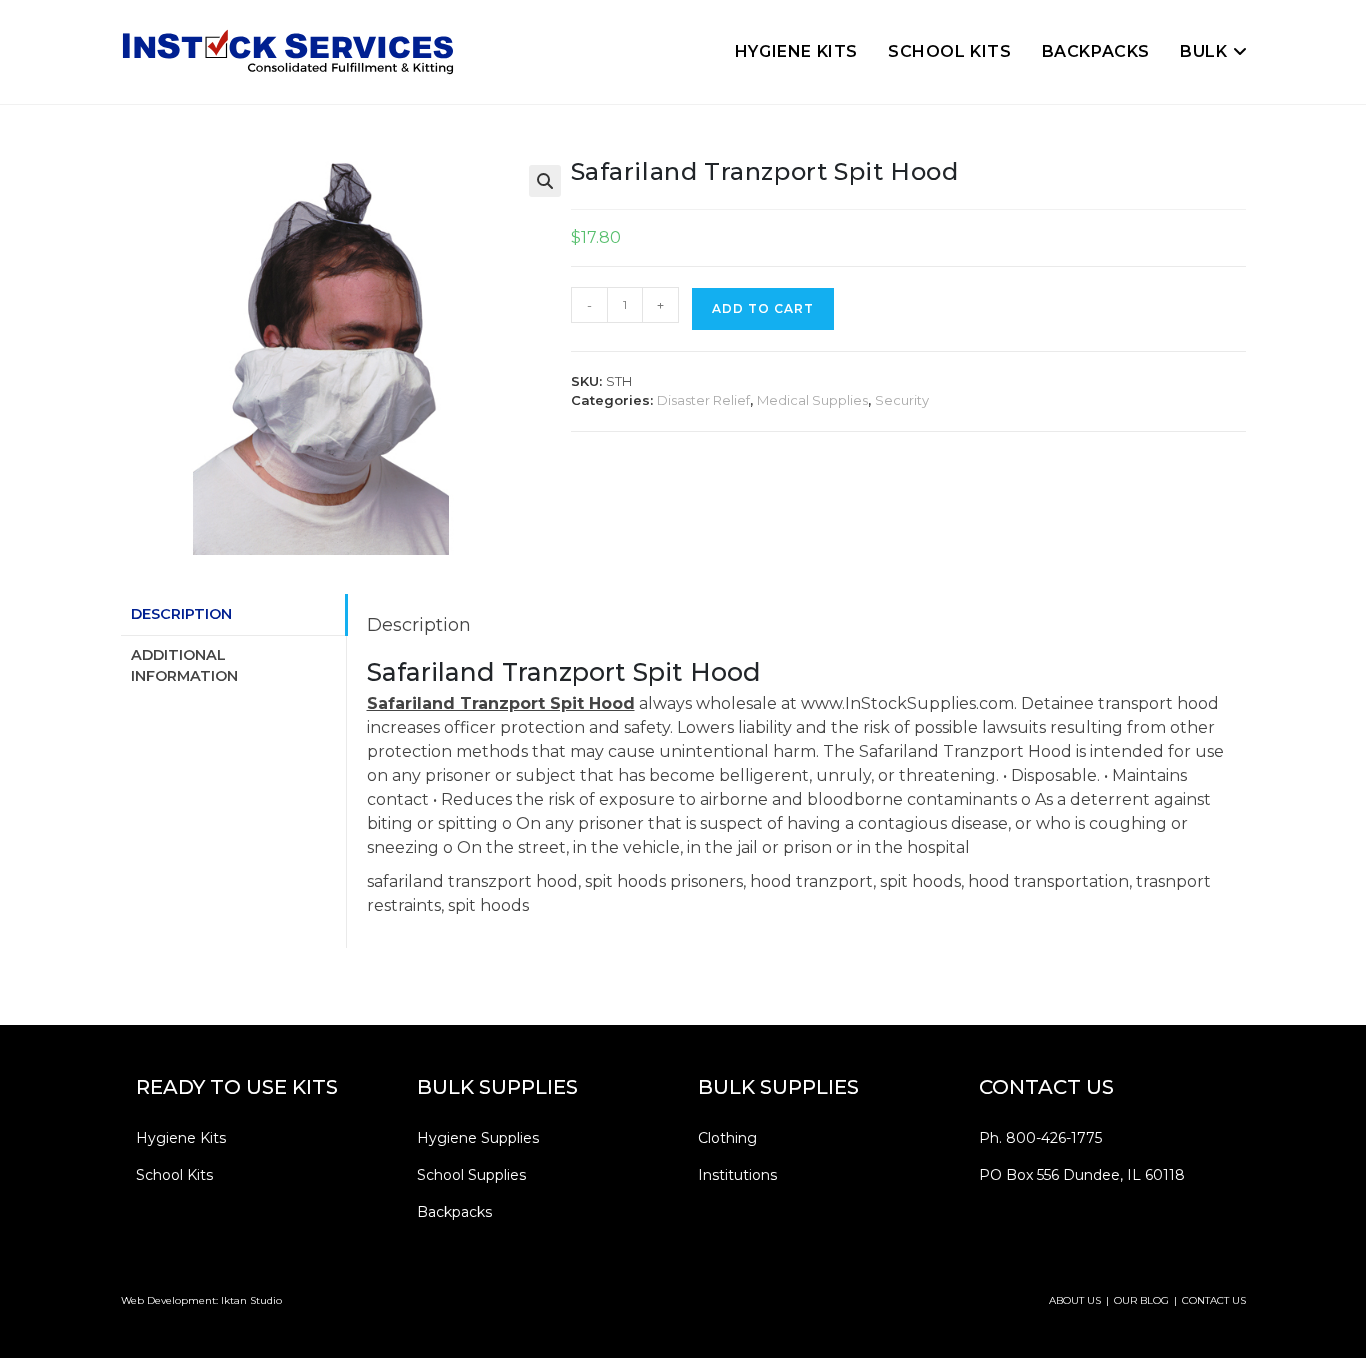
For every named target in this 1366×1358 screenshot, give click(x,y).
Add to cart (763, 308)
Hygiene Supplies (478, 1138)
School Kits (174, 1175)
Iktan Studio (251, 1300)
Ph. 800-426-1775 (1040, 1138)
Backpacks (454, 1212)
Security (902, 400)
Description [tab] (181, 614)
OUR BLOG (1141, 1300)
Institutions (737, 1175)
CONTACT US (1214, 1300)
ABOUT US (1075, 1300)
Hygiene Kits (181, 1138)
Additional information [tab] (184, 666)
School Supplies (471, 1175)
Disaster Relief (703, 400)
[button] (545, 181)
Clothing (727, 1138)
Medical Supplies (812, 400)
